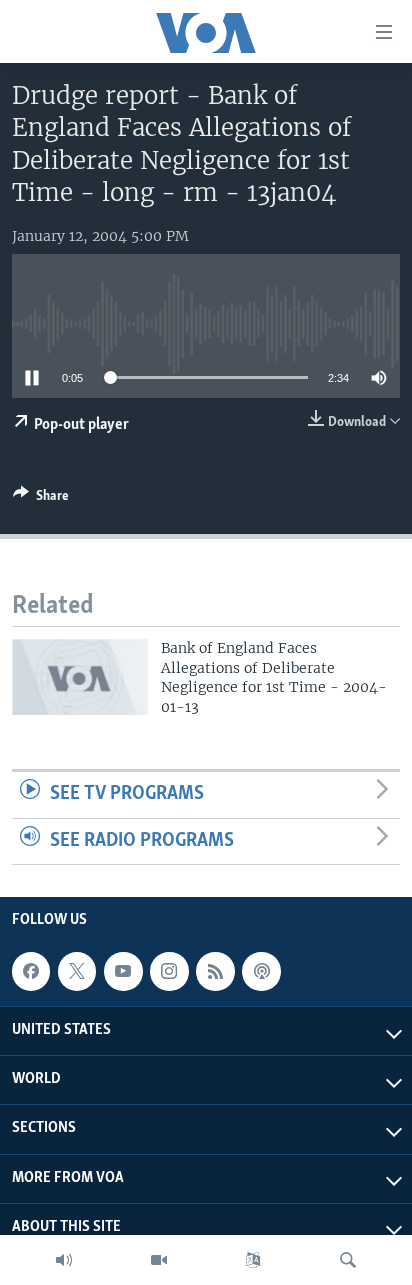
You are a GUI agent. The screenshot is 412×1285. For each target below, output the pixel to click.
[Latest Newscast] (64, 1260)
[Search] (348, 1260)
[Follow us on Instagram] (169, 971)
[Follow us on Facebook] (31, 971)
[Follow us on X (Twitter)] (77, 971)
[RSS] (215, 971)
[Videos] (159, 1260)
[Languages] (253, 1260)
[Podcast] (261, 971)
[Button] (41, 499)
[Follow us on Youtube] (123, 971)
